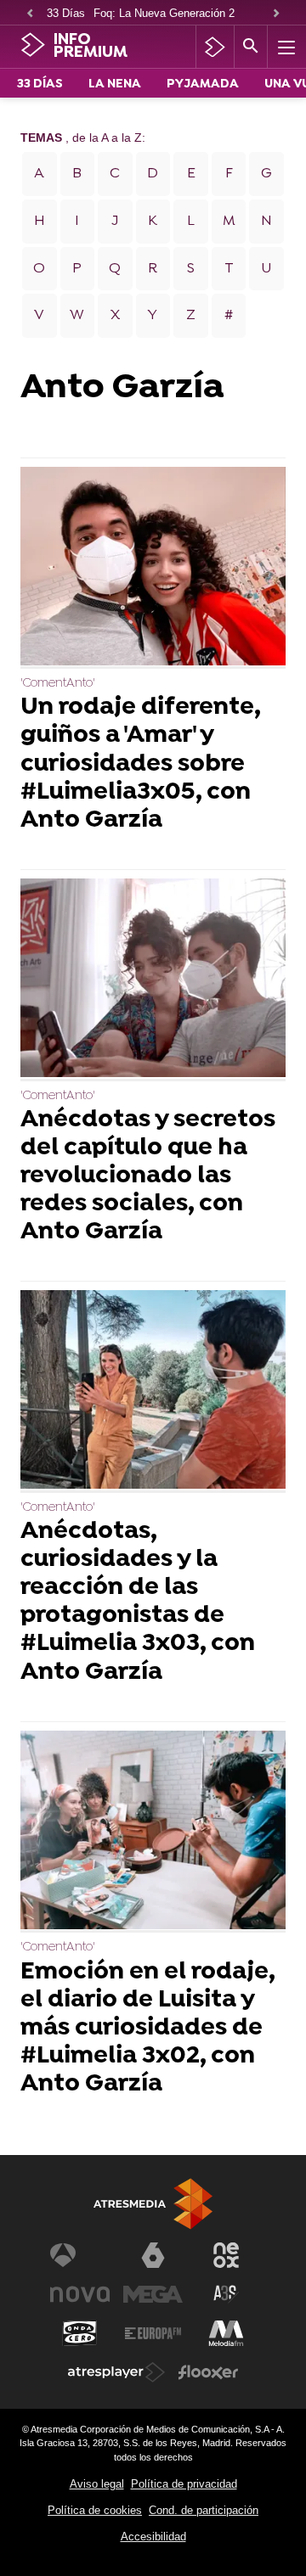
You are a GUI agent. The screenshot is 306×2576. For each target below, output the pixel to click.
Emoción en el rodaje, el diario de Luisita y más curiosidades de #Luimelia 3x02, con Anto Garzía (147, 2029)
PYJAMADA (203, 84)
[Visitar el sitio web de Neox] (226, 2255)
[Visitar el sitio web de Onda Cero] (80, 2333)
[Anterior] (30, 14)
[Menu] (285, 47)
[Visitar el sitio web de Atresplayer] (116, 2372)
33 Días (66, 13)
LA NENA (115, 84)
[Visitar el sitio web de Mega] (153, 2294)
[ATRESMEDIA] (153, 2204)
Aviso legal (97, 2484)
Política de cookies (95, 2510)
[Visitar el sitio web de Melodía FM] (226, 2333)
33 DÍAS (40, 84)
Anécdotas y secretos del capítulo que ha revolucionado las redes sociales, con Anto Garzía (148, 1177)
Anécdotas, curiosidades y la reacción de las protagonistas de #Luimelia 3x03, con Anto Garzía (138, 1603)
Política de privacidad (184, 2484)
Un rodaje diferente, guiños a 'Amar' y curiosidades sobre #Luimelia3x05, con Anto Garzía (140, 764)
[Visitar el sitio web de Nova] (80, 2294)
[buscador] (251, 47)
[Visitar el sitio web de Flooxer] (208, 2372)
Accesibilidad (153, 2537)
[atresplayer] (215, 47)
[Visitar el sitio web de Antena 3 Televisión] (80, 2255)
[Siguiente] (276, 14)
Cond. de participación (204, 2510)
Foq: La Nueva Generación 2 (164, 13)
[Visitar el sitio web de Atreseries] (226, 2294)
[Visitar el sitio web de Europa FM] (153, 2333)
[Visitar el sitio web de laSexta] (153, 2255)
